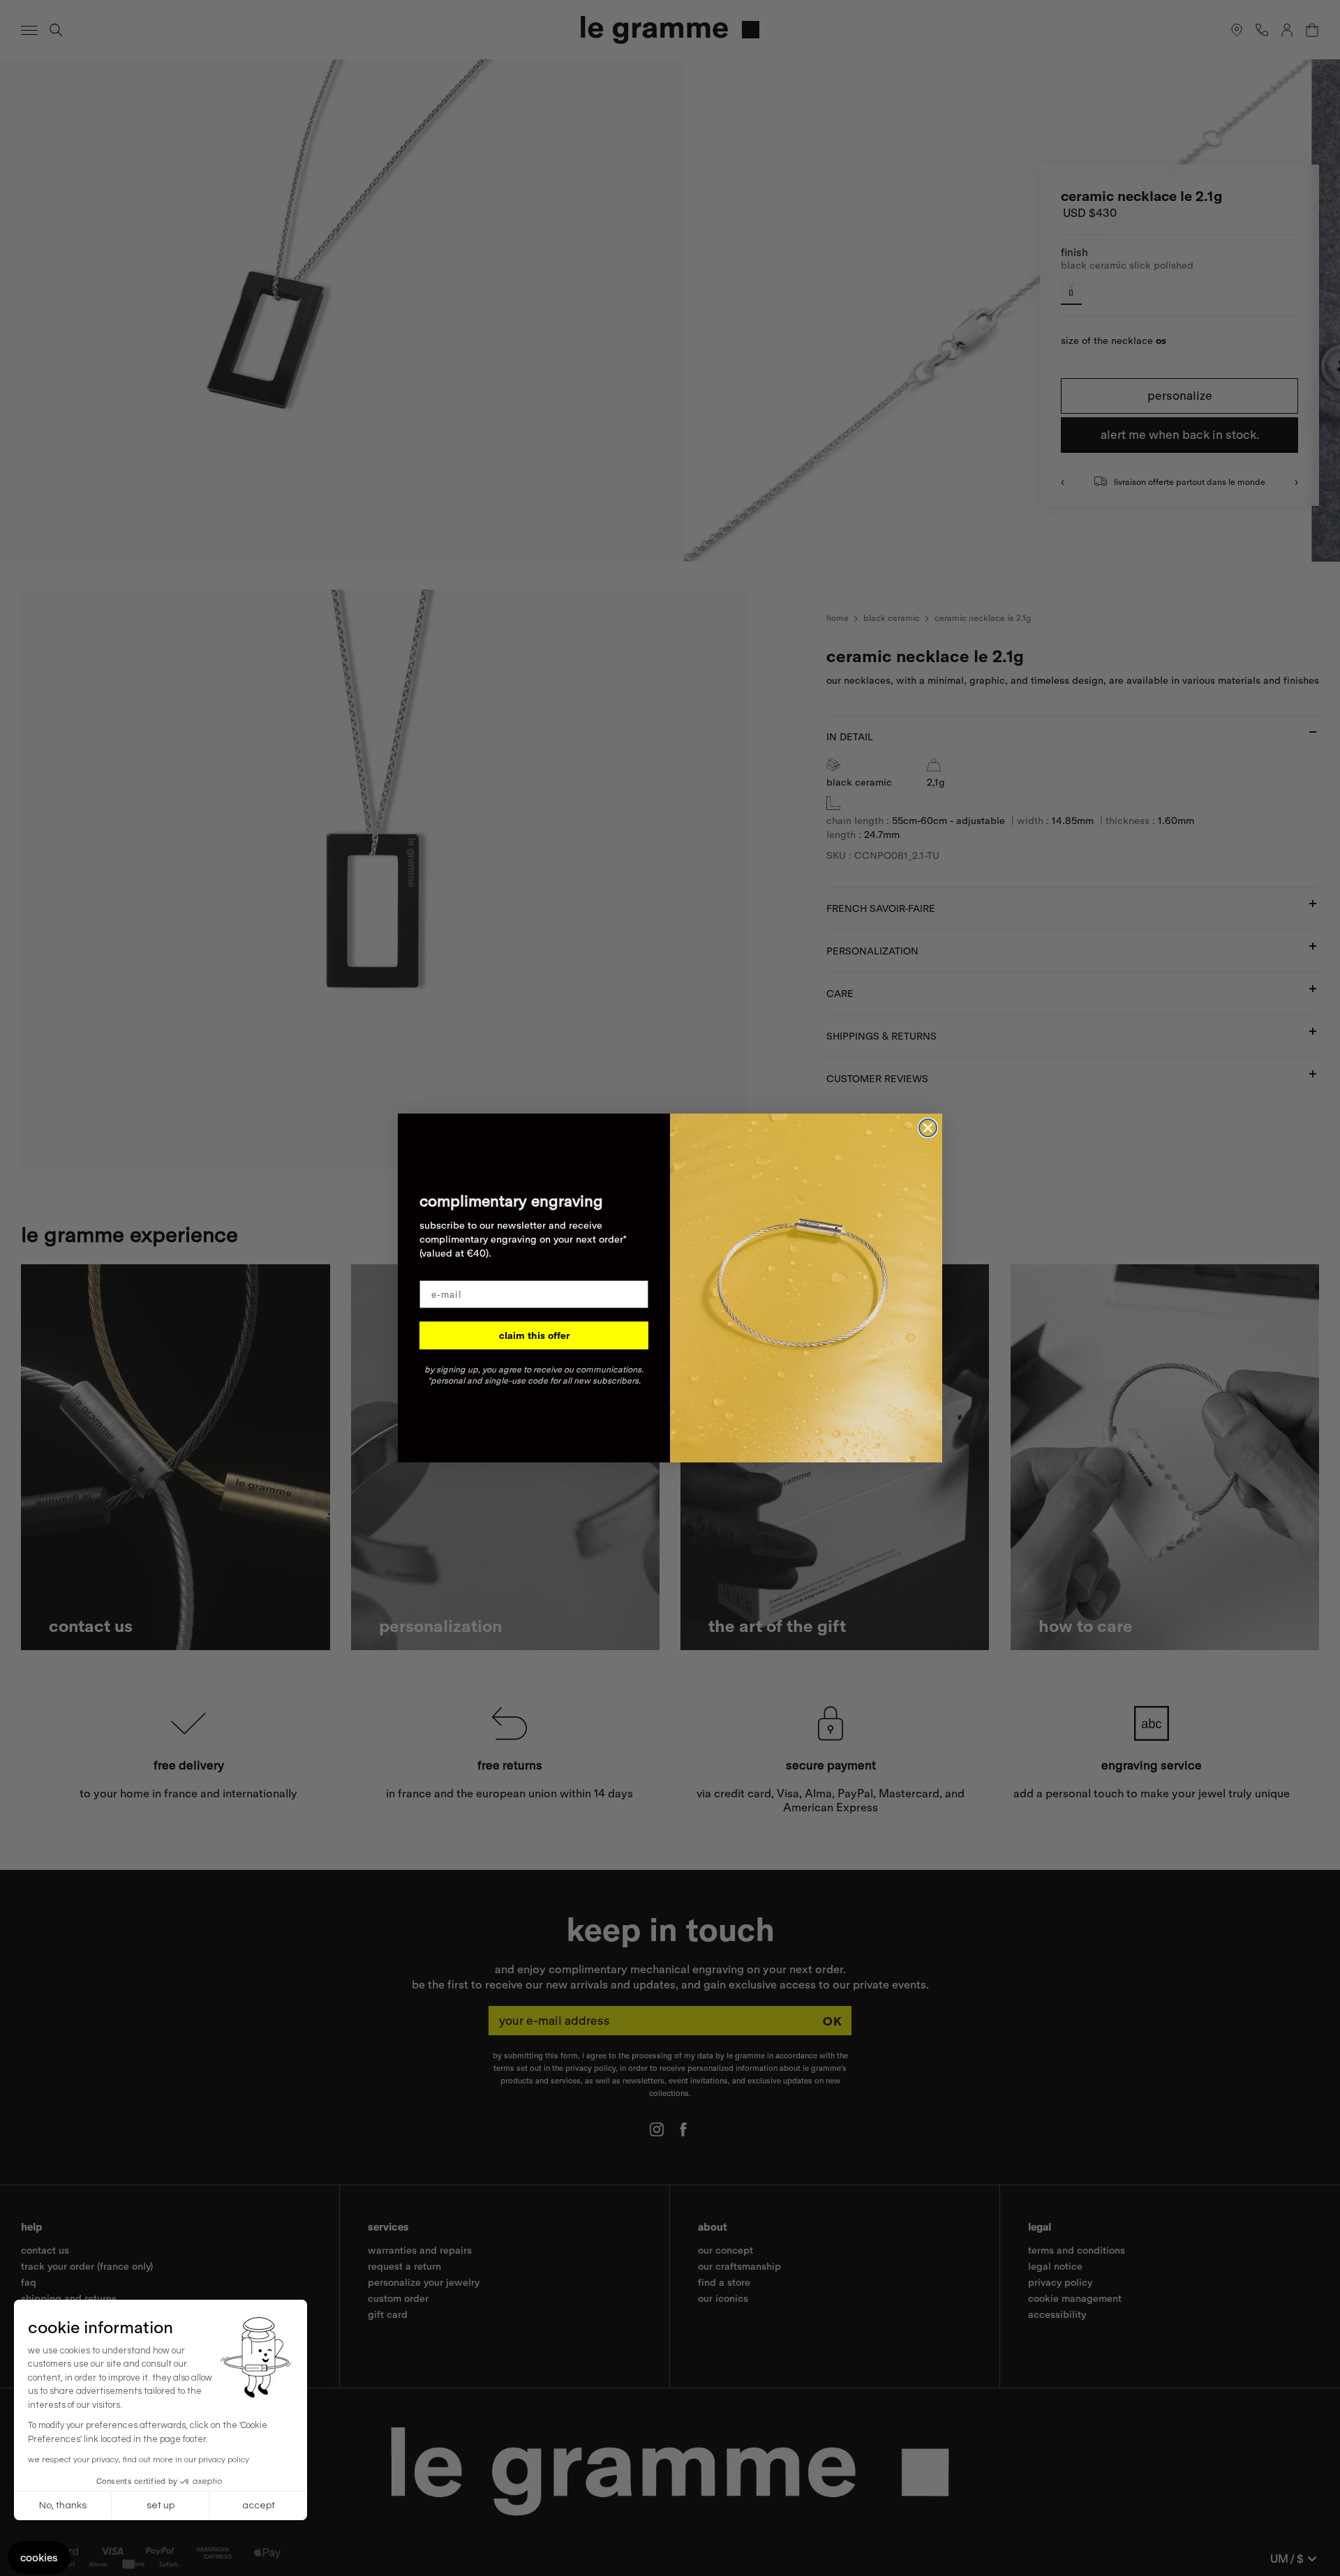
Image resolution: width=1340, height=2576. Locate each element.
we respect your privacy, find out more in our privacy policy (139, 2460)
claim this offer (534, 1335)
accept (259, 2506)
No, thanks (63, 2506)
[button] (39, 2558)
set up (161, 2506)
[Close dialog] (928, 1128)
